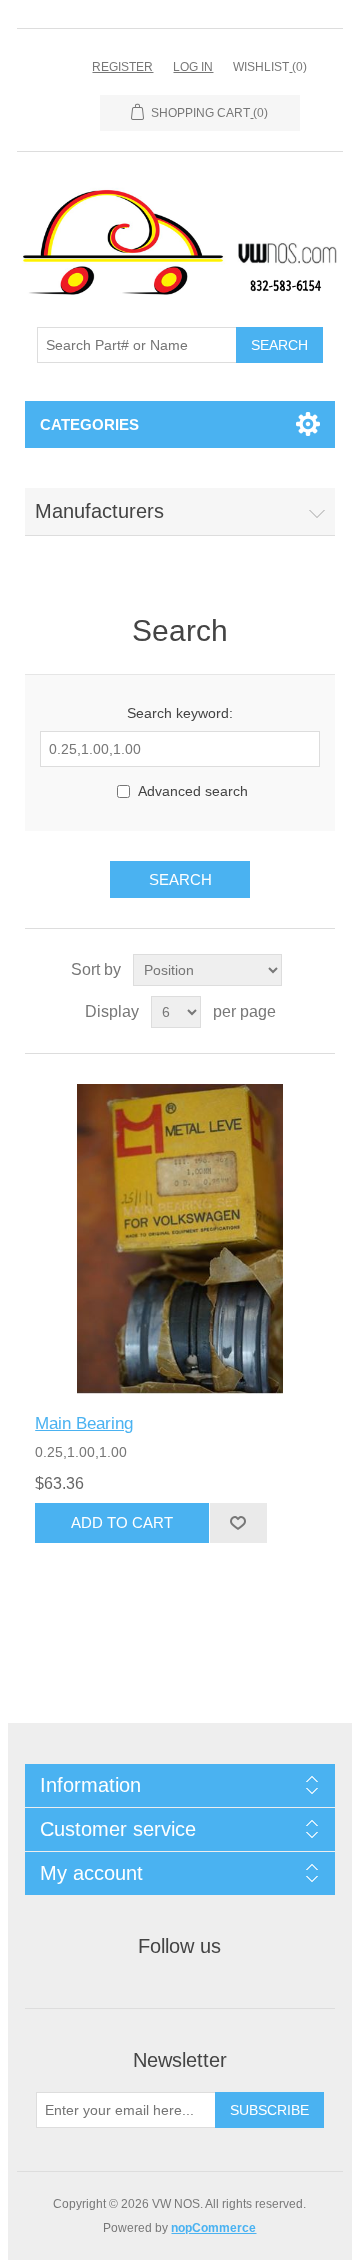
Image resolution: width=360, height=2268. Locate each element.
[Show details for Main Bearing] (180, 1239)
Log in (193, 67)
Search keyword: (180, 713)
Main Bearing (84, 1423)
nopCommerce (213, 2228)
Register (122, 67)
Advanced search (193, 791)
